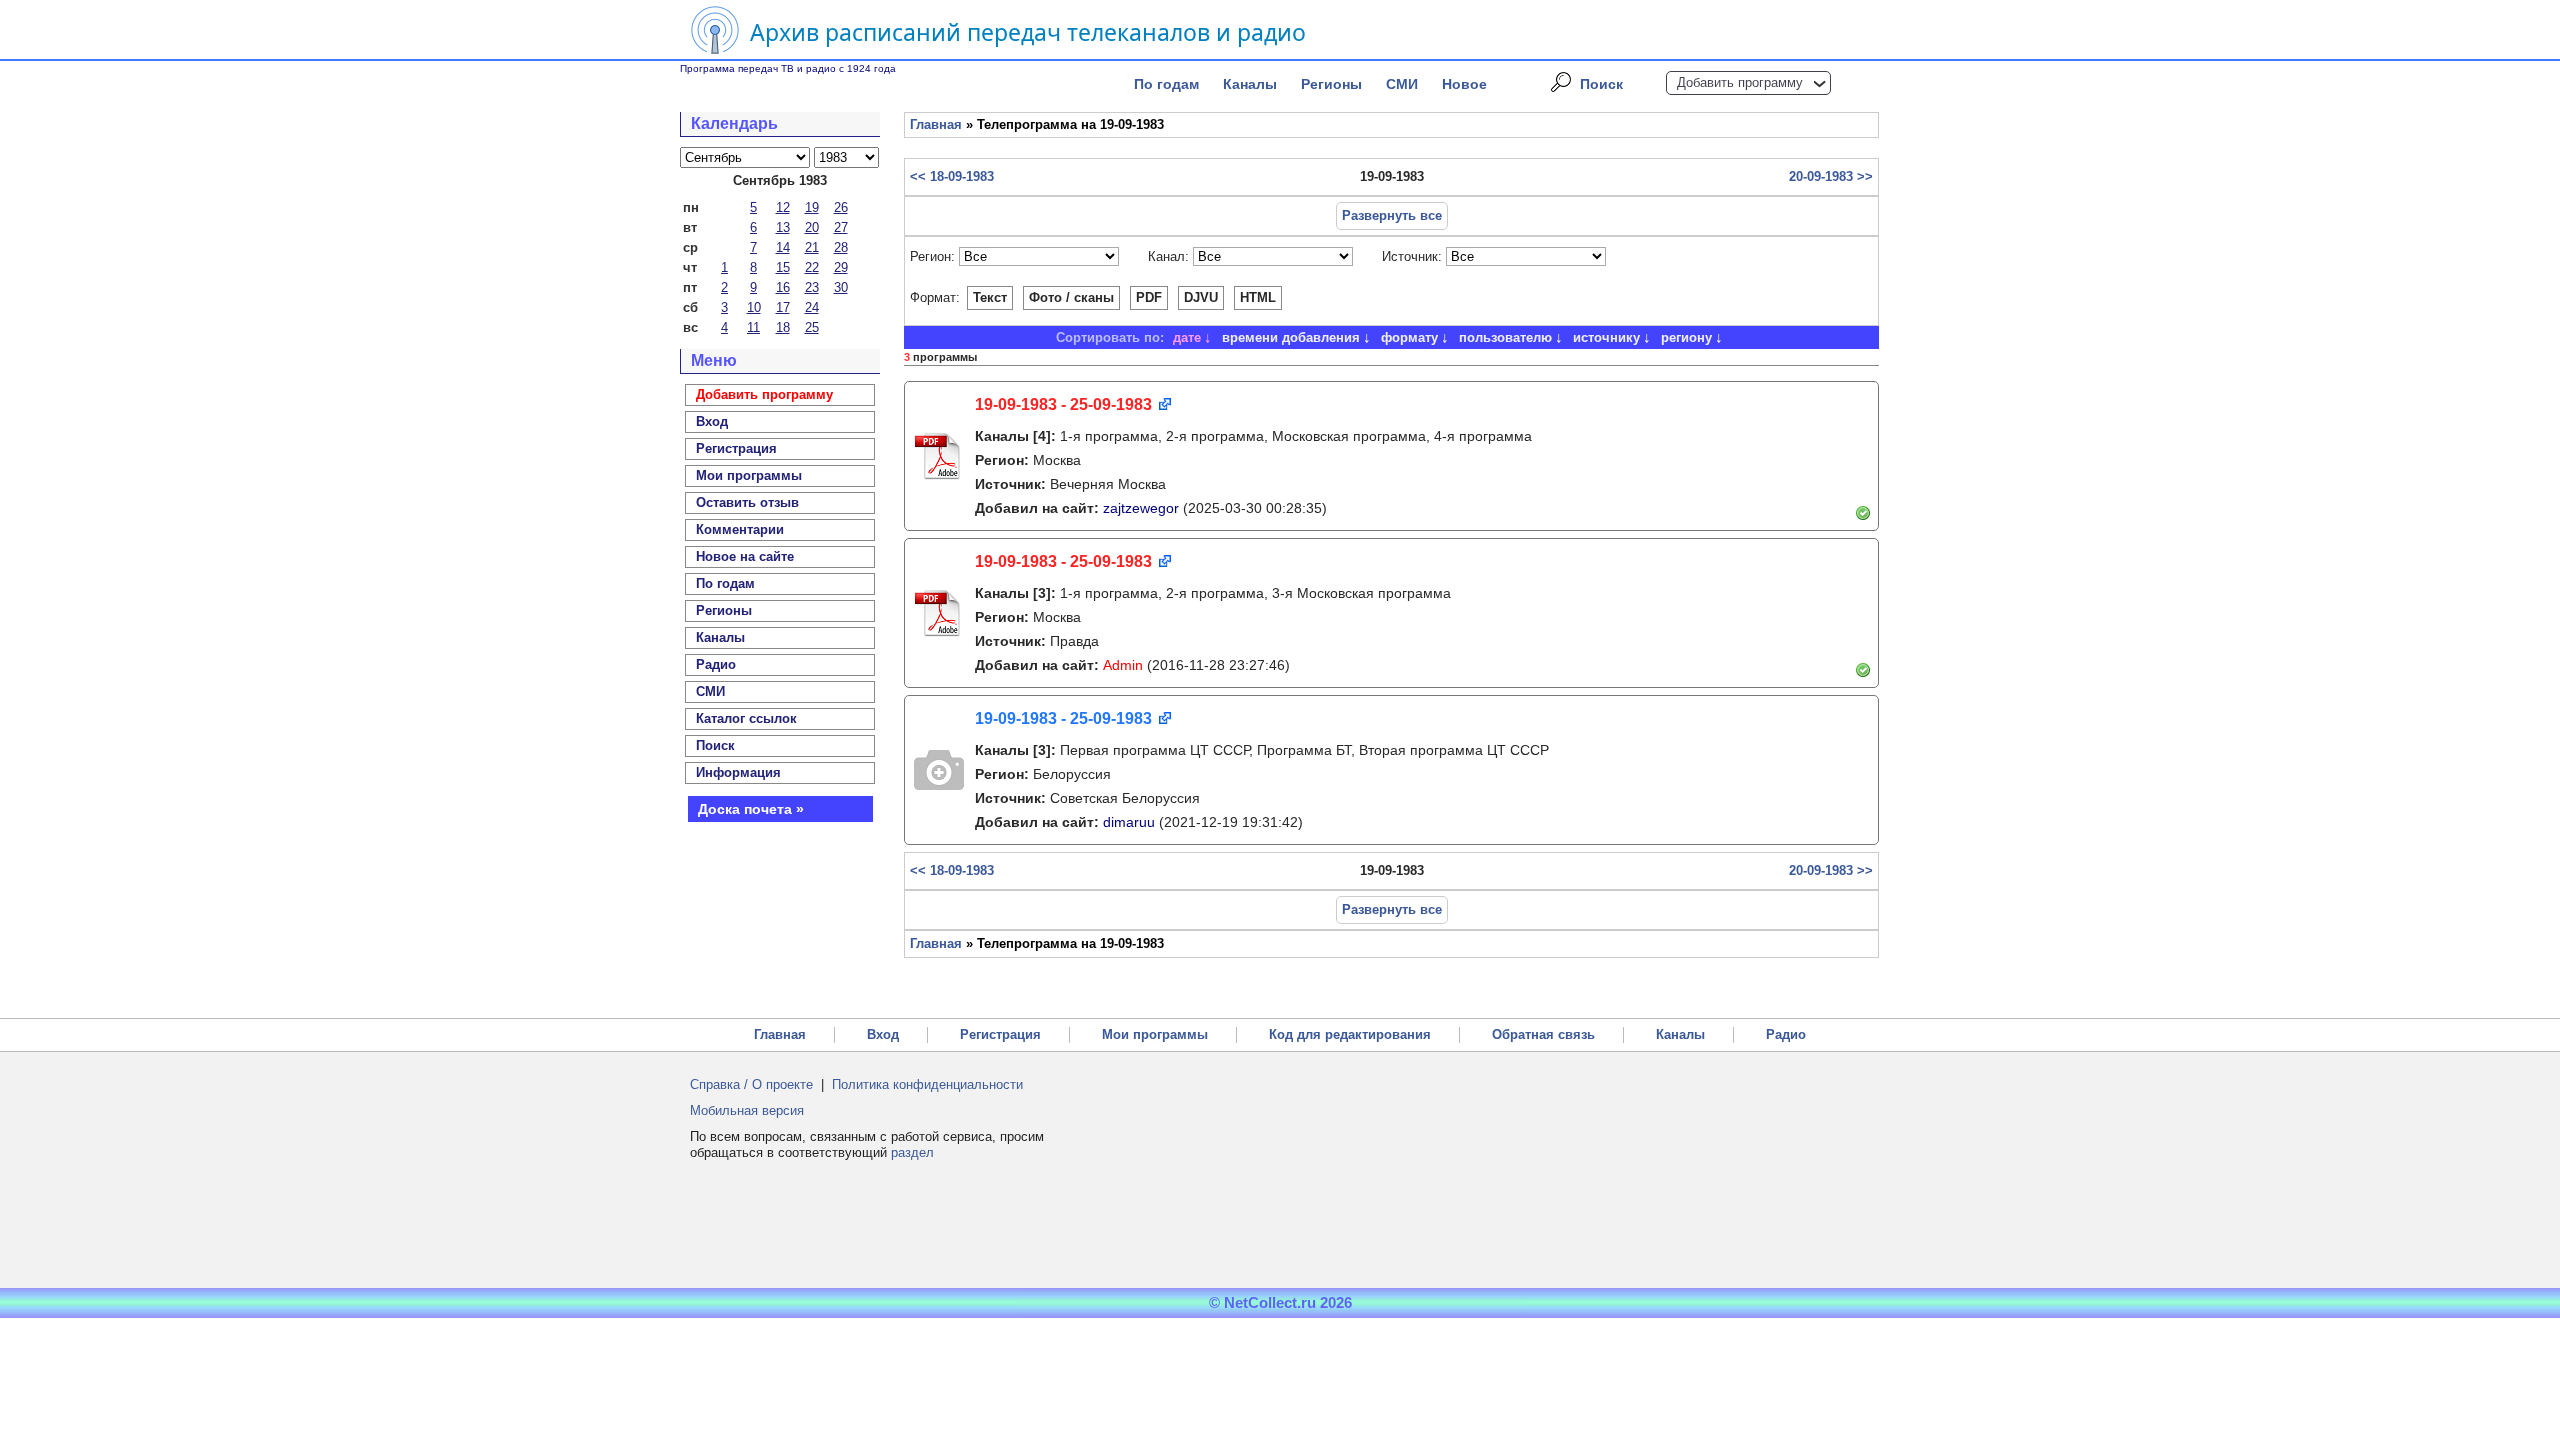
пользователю (1505, 337)
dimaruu (1129, 822)
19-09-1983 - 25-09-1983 (1063, 404)
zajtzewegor (1141, 508)
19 (812, 207)
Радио (716, 664)
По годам (1166, 84)
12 (783, 207)
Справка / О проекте (751, 1084)
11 (753, 327)
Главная (936, 124)
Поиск (1601, 84)
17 (783, 307)
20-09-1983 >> (1831, 176)
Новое (1464, 84)
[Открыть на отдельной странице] (1163, 405)
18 (783, 327)
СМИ (1402, 84)
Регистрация (1000, 1034)
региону (1686, 337)
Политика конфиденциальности (927, 1084)
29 (841, 267)
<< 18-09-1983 (952, 176)
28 (841, 247)
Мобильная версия (747, 1110)
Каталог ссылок (746, 718)
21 (812, 247)
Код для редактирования (1350, 1034)
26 (841, 207)
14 (783, 247)
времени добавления (1291, 337)
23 (812, 287)
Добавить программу (1740, 82)
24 (812, 307)
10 (754, 307)
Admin (1123, 665)
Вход (883, 1034)
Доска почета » (751, 809)
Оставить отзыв (747, 502)
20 (812, 227)
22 (812, 267)
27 (841, 227)
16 (783, 287)
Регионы (1331, 84)
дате (1187, 337)
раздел (912, 1152)
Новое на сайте (745, 556)
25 (812, 327)
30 (841, 287)
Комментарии (740, 529)
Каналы (1250, 84)
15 (783, 267)
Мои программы (749, 475)
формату (1409, 337)
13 (783, 227)
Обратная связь (1543, 1034)
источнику (1606, 337)
